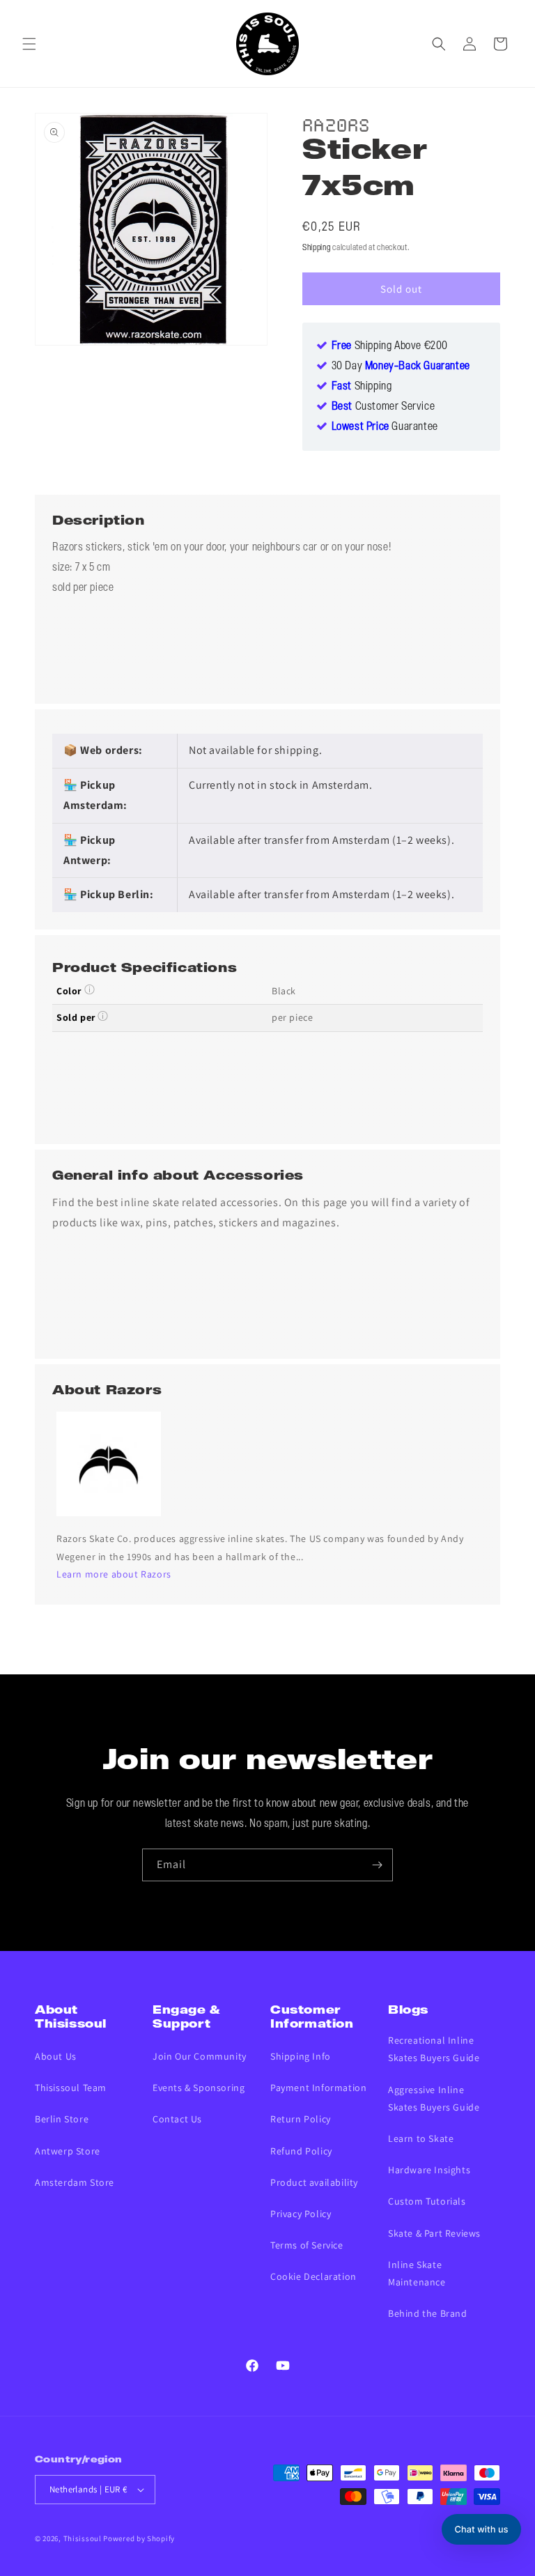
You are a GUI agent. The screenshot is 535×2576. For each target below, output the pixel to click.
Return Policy (301, 2119)
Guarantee (385, 427)
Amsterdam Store (75, 2182)
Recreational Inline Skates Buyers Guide (434, 2049)
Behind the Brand (428, 2313)
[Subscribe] (377, 1865)
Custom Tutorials (427, 2201)
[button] (29, 44)
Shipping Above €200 (390, 346)
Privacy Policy (301, 2214)
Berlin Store (62, 2119)
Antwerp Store (68, 2151)
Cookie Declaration (313, 2276)
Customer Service (383, 407)
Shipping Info (301, 2056)
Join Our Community (200, 2056)
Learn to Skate (421, 2138)
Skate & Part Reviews (434, 2233)
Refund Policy (301, 2151)
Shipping (317, 248)
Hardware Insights (429, 2170)
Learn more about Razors (114, 1574)
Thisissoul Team (71, 2088)
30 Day (401, 367)
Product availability (314, 2182)
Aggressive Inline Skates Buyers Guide (434, 2098)
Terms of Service (307, 2245)
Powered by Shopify (139, 2538)
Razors (336, 123)
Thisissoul (83, 2538)
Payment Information (318, 2088)
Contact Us (177, 2119)
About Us (56, 2056)
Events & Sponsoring (199, 2088)
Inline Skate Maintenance (417, 2273)
